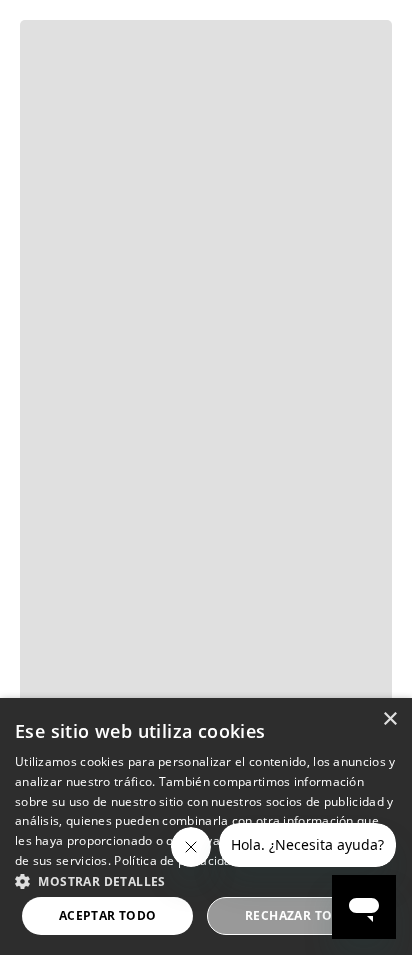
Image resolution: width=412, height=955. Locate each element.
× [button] (389, 719)
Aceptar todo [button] (108, 915)
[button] (206, 880)
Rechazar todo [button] (298, 915)
